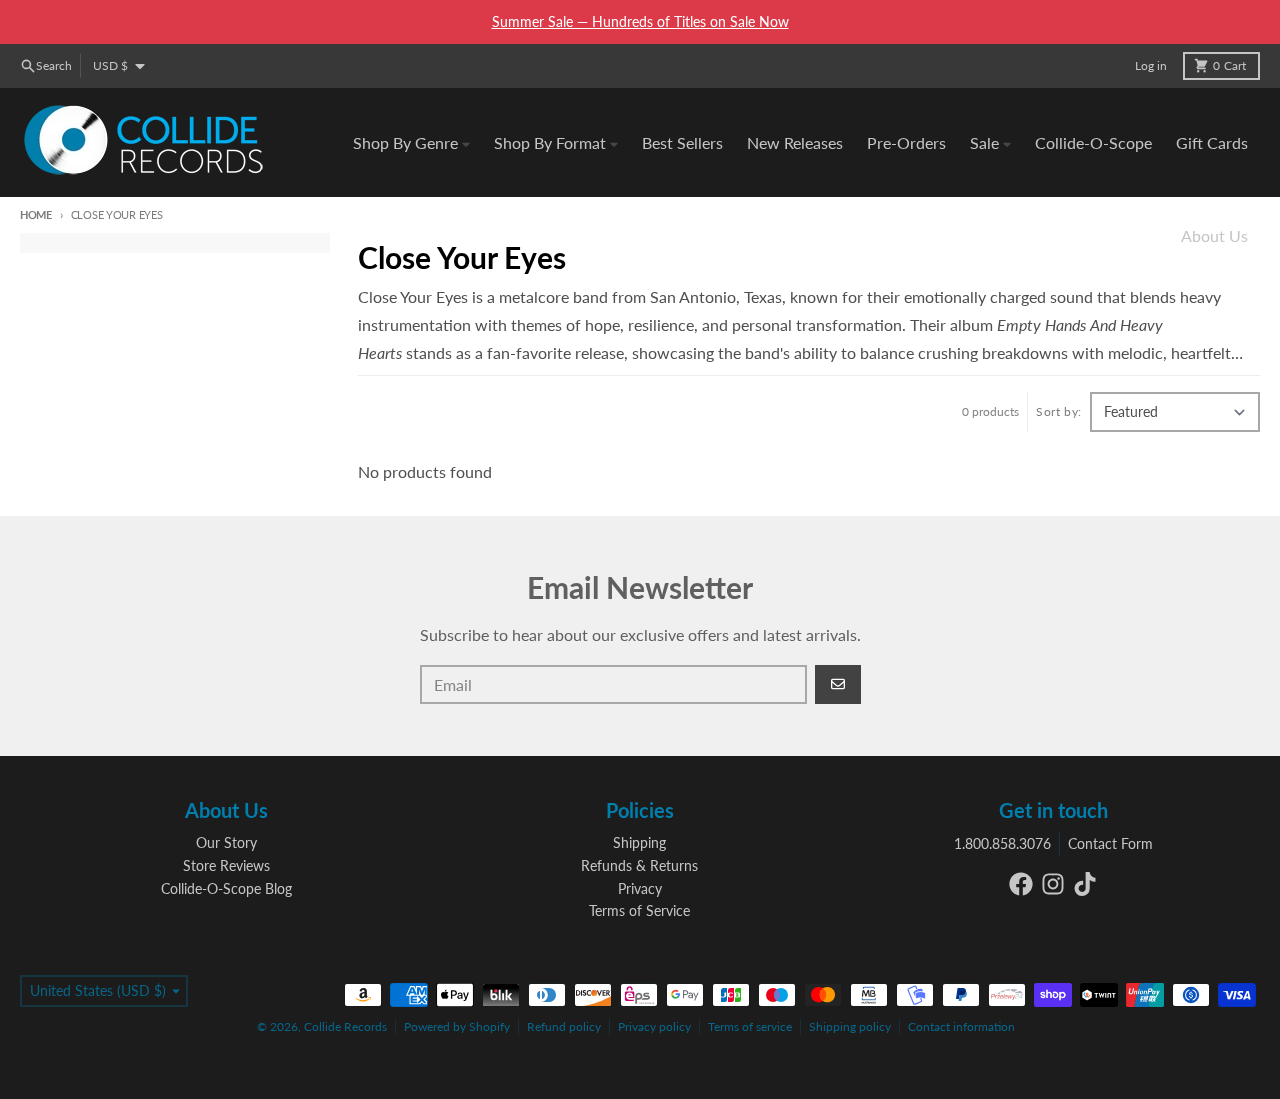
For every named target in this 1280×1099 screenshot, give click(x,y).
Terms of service (750, 1026)
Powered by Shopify (457, 1026)
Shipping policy (850, 1026)
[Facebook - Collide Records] (1021, 884)
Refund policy (564, 1026)
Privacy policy (654, 1026)
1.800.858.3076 (1002, 843)
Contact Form (1110, 843)
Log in (1151, 65)
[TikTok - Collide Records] (1085, 884)
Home (36, 214)
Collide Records (345, 1026)
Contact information (961, 1026)
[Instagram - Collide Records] (1053, 884)
